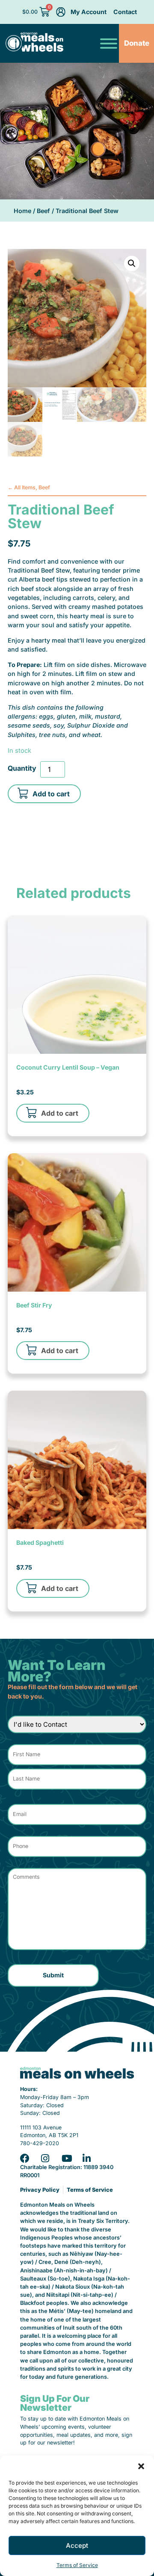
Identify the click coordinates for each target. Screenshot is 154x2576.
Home (22, 211)
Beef (43, 211)
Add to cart (51, 794)
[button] (141, 2466)
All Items (25, 487)
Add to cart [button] (60, 1113)
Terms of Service (77, 2565)
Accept (77, 2545)
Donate (137, 43)
